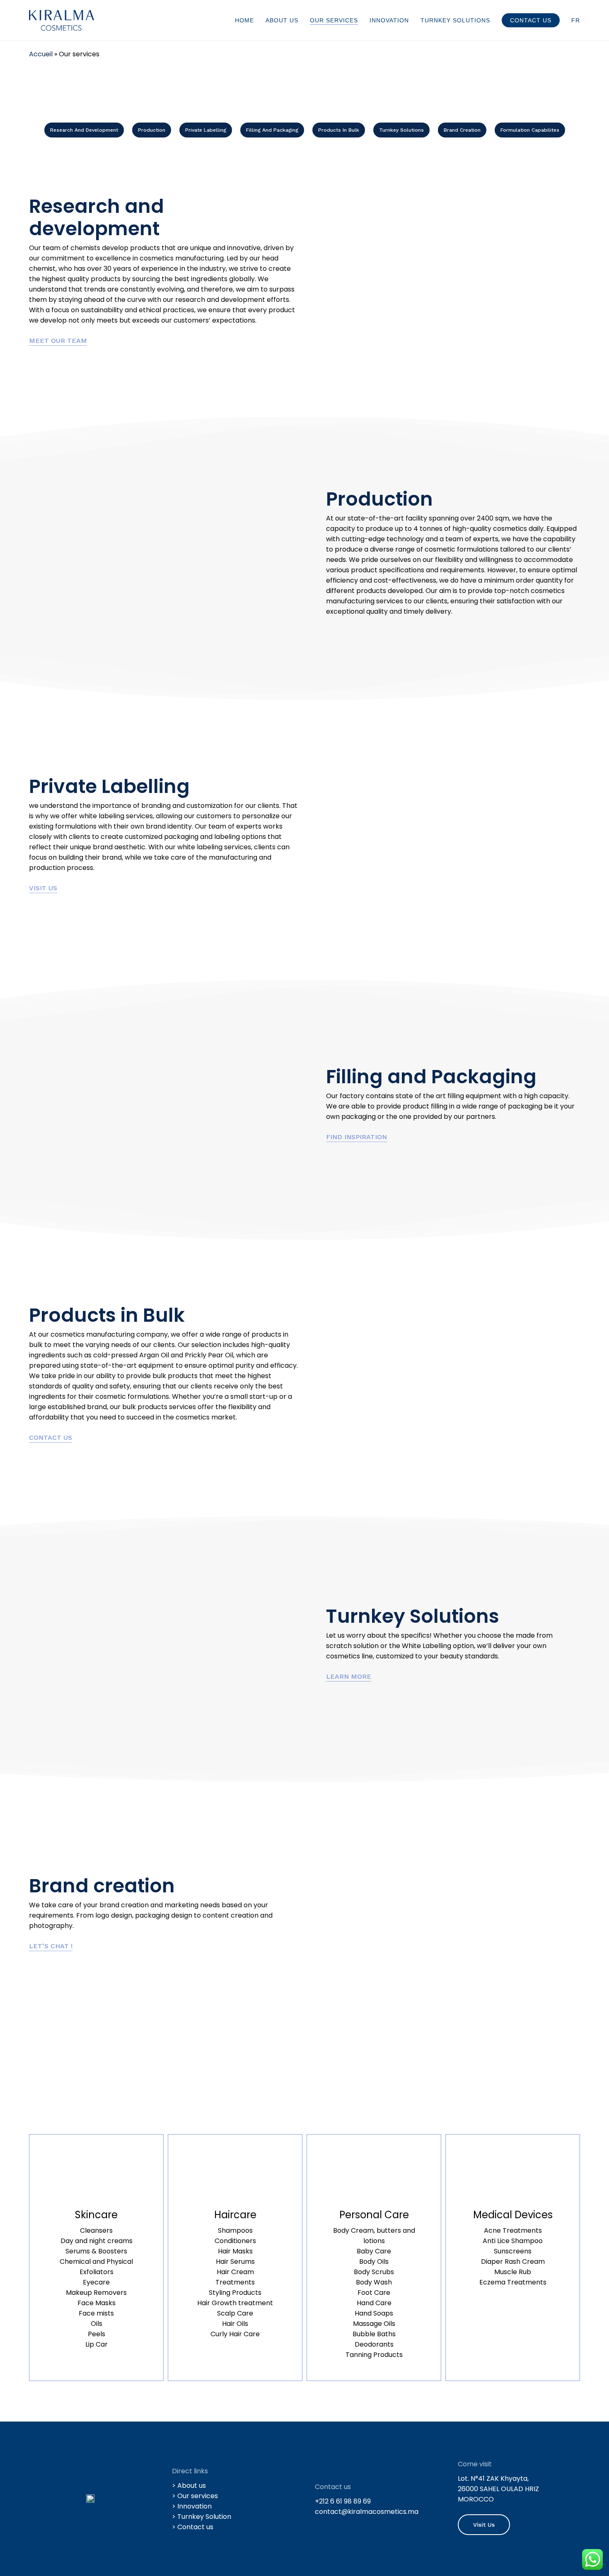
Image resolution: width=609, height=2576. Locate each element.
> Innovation (192, 2506)
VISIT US (43, 888)
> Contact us (193, 2527)
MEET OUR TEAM (58, 341)
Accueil (41, 54)
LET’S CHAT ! (51, 1946)
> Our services (195, 2496)
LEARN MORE (349, 1676)
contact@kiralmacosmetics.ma (367, 2512)
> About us (189, 2486)
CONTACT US (51, 1437)
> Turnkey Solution (202, 2517)
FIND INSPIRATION (356, 1137)
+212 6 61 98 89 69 (343, 2501)
